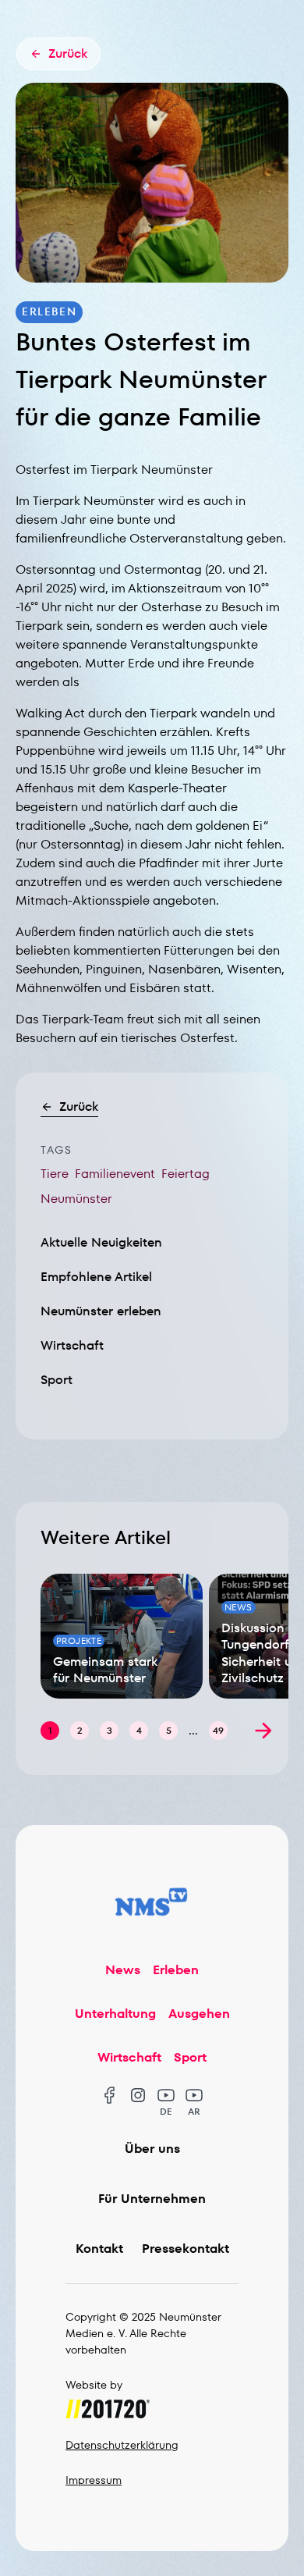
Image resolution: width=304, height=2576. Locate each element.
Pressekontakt (186, 2249)
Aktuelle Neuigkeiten (101, 1242)
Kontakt (99, 2249)
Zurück (79, 1107)
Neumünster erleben (101, 1311)
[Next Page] (263, 1731)
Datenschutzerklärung (122, 2445)
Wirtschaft (72, 1345)
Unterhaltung (115, 2014)
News (123, 1970)
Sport (57, 1380)
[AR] (194, 2095)
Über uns (152, 2149)
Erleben (176, 1970)
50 (219, 1730)
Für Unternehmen (152, 2199)
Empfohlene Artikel (96, 1277)
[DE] (166, 2095)
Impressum (94, 2480)
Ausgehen (199, 2014)
